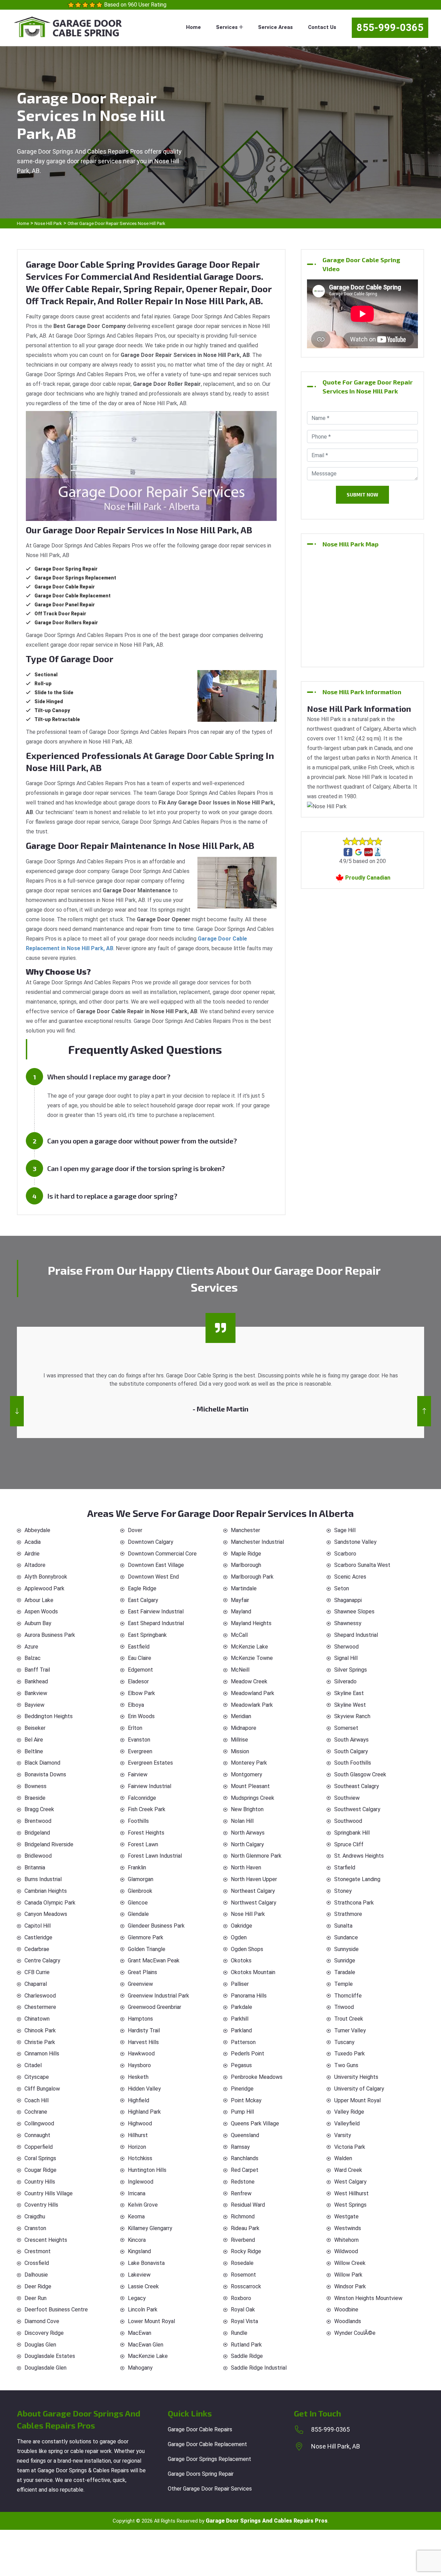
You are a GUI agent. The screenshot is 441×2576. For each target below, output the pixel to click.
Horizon (137, 2147)
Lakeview (139, 2275)
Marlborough (246, 1565)
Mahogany (140, 2368)
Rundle (239, 2333)
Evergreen (140, 1751)
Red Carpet (245, 2170)
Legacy (137, 2298)
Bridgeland (37, 1833)
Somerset (346, 1728)
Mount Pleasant (250, 1786)
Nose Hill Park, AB (336, 2446)
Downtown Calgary (151, 1542)
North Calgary (247, 1844)
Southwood (348, 1821)
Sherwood (346, 1647)
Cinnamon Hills (42, 2054)
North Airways (248, 1833)
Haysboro (139, 2065)
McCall (239, 1635)
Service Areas (275, 27)
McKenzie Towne (252, 1658)
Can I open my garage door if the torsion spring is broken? (136, 1168)
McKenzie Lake (249, 1647)
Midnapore (244, 1728)
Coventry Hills (41, 2205)
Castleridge (38, 1937)
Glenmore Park (146, 1937)
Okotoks (241, 1961)
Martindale (244, 1588)
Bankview (36, 1693)
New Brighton (247, 1809)
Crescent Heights (46, 2240)
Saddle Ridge (247, 2356)
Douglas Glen (40, 2345)
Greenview (140, 1984)
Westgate (346, 2216)
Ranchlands (245, 2158)
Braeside (35, 1798)
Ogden (239, 1937)
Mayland (241, 1612)
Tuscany (344, 2042)
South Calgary (351, 1751)
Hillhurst (138, 2135)
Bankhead (36, 1681)
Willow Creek (350, 2263)
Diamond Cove (42, 2321)
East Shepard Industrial (156, 1623)
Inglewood (141, 2182)
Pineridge (242, 2089)
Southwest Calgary (357, 1809)
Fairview (138, 1774)
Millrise (239, 1740)
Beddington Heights (49, 1716)
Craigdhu (35, 2216)
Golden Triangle (147, 1949)
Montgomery (247, 1774)
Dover (135, 1530)
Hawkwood (141, 2054)
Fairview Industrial (150, 1786)
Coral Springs (40, 2158)
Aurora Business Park (50, 1635)
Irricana (137, 2193)
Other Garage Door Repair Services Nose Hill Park (116, 223)
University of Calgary (359, 2089)
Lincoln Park (143, 2310)
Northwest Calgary (254, 1903)
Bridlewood (38, 1856)
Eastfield (139, 1647)
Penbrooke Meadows (257, 2077)
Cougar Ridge (40, 2170)
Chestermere (40, 2007)
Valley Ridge (349, 2112)
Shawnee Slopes (354, 1612)
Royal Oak (243, 2310)
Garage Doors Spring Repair (201, 2474)
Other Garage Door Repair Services (210, 2489)
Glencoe (138, 1903)
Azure (31, 1647)
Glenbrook (140, 1891)
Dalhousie (36, 2275)
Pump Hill (242, 2112)
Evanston (139, 1740)
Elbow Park (141, 1693)
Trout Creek (349, 2019)
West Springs (350, 2205)
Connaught (37, 2135)
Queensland (245, 2135)
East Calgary (143, 1600)
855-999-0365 (390, 28)
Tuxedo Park (350, 2054)
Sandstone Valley (355, 1542)
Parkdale (242, 2007)
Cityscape (37, 2077)
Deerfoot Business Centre (56, 2310)
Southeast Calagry (357, 1786)
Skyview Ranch (352, 1716)
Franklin (137, 1867)
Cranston (35, 2228)
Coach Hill (37, 2100)
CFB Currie (37, 1972)
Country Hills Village (49, 2193)
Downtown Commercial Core (162, 1554)
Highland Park (144, 2112)
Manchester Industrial (257, 1542)
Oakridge (242, 1926)
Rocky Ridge (246, 2251)
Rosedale (242, 2263)
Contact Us (322, 27)
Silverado (345, 1681)
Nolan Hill (242, 1821)
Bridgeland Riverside (49, 1844)
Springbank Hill (352, 1833)
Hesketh (138, 2077)
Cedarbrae (37, 1949)
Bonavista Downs (45, 1774)
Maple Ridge (246, 1554)
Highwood (140, 2123)
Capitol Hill (38, 1926)
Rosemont (243, 2275)
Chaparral (36, 1984)
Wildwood (346, 2251)
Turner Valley (350, 2030)
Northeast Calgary (253, 1891)
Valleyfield (347, 2123)
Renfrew (241, 2193)
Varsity (343, 2135)
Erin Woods (141, 1716)
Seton (342, 1588)
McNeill (240, 1670)
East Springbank (147, 1635)
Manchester (245, 1530)
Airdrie (32, 1554)
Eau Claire (140, 1658)
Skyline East (349, 1693)
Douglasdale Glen (45, 2368)
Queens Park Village (255, 2123)
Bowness (35, 1786)
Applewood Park (44, 1588)
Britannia (35, 1867)
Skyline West (350, 1705)
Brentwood (38, 1821)
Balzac (33, 1658)
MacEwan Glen (146, 2345)
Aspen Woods (41, 1612)
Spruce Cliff (349, 1844)
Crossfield (37, 2263)
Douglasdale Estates (50, 2356)
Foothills (138, 1821)
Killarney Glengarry (150, 2228)
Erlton (135, 1728)
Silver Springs (351, 1670)
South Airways (351, 1740)
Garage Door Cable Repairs (200, 2429)
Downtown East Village (156, 1565)
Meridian (241, 1716)
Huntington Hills (147, 2170)
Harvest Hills (143, 2042)
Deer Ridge (38, 2286)
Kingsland (139, 2251)
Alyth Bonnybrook (46, 1577)
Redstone (243, 2182)
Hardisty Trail (144, 2030)
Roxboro (241, 2298)
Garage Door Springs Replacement (209, 2459)
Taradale (345, 1972)
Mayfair (240, 1600)
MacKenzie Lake (148, 2356)
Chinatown (37, 2019)
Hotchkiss (140, 2158)
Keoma (136, 2216)
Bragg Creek (39, 1809)
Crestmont (38, 2251)
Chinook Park (40, 2030)
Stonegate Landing (357, 1879)
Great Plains (142, 1972)
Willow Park (348, 2275)
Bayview (34, 1705)
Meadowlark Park (252, 1705)
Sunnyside (346, 1949)
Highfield (139, 2100)
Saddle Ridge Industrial (259, 2368)
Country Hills (40, 2182)
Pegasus (241, 2065)
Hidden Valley (144, 2089)
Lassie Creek (143, 2286)
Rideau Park (245, 2228)
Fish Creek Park (147, 1809)
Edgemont (140, 1670)
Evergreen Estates (150, 1763)
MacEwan (140, 2333)
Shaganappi (348, 1600)
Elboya (136, 1705)
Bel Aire (34, 1740)
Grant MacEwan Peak (154, 1961)
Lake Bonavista (146, 2263)
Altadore (35, 1565)
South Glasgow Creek (360, 1774)
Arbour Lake (39, 1600)
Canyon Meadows (46, 1914)
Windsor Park (350, 2286)
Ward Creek (348, 2170)
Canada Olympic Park (50, 1903)
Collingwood (39, 2123)
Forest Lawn (143, 1844)
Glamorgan (141, 1879)
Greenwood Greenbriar (155, 2007)
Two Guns (346, 2065)
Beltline (34, 1751)
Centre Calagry (42, 1961)
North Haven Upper (254, 1879)
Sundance (346, 1937)
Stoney (343, 1891)
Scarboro (345, 1554)
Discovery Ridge (44, 2333)
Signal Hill (346, 1658)
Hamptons (140, 2019)
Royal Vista (244, 2321)
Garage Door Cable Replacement (207, 2444)
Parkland (241, 2030)
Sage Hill (345, 1530)
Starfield (345, 1867)
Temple (343, 1984)
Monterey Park (249, 1763)
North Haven (246, 1867)
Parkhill (240, 2019)
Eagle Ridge (142, 1588)
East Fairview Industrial (156, 1612)
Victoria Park (350, 2147)
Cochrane (36, 2112)
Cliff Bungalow (42, 2089)
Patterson (243, 2042)
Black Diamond (42, 1763)
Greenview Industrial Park (158, 1996)
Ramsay (240, 2147)
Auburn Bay (38, 1623)
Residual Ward (248, 2205)
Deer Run (35, 2298)
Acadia (33, 1542)
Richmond (243, 2216)
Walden (343, 2158)
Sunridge (345, 1961)
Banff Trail (37, 1670)
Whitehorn (346, 2240)
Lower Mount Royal (151, 2321)
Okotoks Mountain (253, 1972)
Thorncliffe (348, 1996)
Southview (347, 1798)
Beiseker (35, 1728)
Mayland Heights (251, 1623)
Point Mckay (246, 2100)
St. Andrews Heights (359, 1856)
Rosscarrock (246, 2286)
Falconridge (142, 1798)
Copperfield (39, 2147)
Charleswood (40, 1996)
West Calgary (350, 2182)
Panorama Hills (249, 1996)
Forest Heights (146, 1833)
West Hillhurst (351, 2193)
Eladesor (138, 1681)
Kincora (137, 2240)
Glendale (138, 1914)
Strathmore (348, 1914)
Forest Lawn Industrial (155, 1856)
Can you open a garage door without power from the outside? (142, 1141)
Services (228, 27)
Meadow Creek (249, 1681)
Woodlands (348, 2321)
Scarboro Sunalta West (362, 1565)
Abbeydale (37, 1530)
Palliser (240, 1984)
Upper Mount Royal (357, 2100)
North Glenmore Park (256, 1856)
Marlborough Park (252, 1577)
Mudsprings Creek (253, 1798)
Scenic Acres (350, 1577)
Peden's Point (248, 2054)
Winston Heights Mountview (368, 2298)
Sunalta (343, 1926)
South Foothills (353, 1763)
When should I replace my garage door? (109, 1077)
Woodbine (346, 2310)
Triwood (344, 2007)
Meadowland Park (253, 1693)
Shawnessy (348, 1623)
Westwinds (348, 2228)
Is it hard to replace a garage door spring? (112, 1196)
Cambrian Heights (46, 1891)
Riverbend (243, 2240)
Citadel (33, 2065)
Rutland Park (246, 2345)
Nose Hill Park (48, 223)
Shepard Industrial (356, 1635)
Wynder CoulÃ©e (355, 2333)
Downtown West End (153, 1577)
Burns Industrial (43, 1879)
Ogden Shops (247, 1949)
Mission (240, 1751)
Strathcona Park (354, 1903)
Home (193, 27)
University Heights (356, 2077)
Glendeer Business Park (156, 1926)
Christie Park (40, 2042)
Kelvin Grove (143, 2205)
